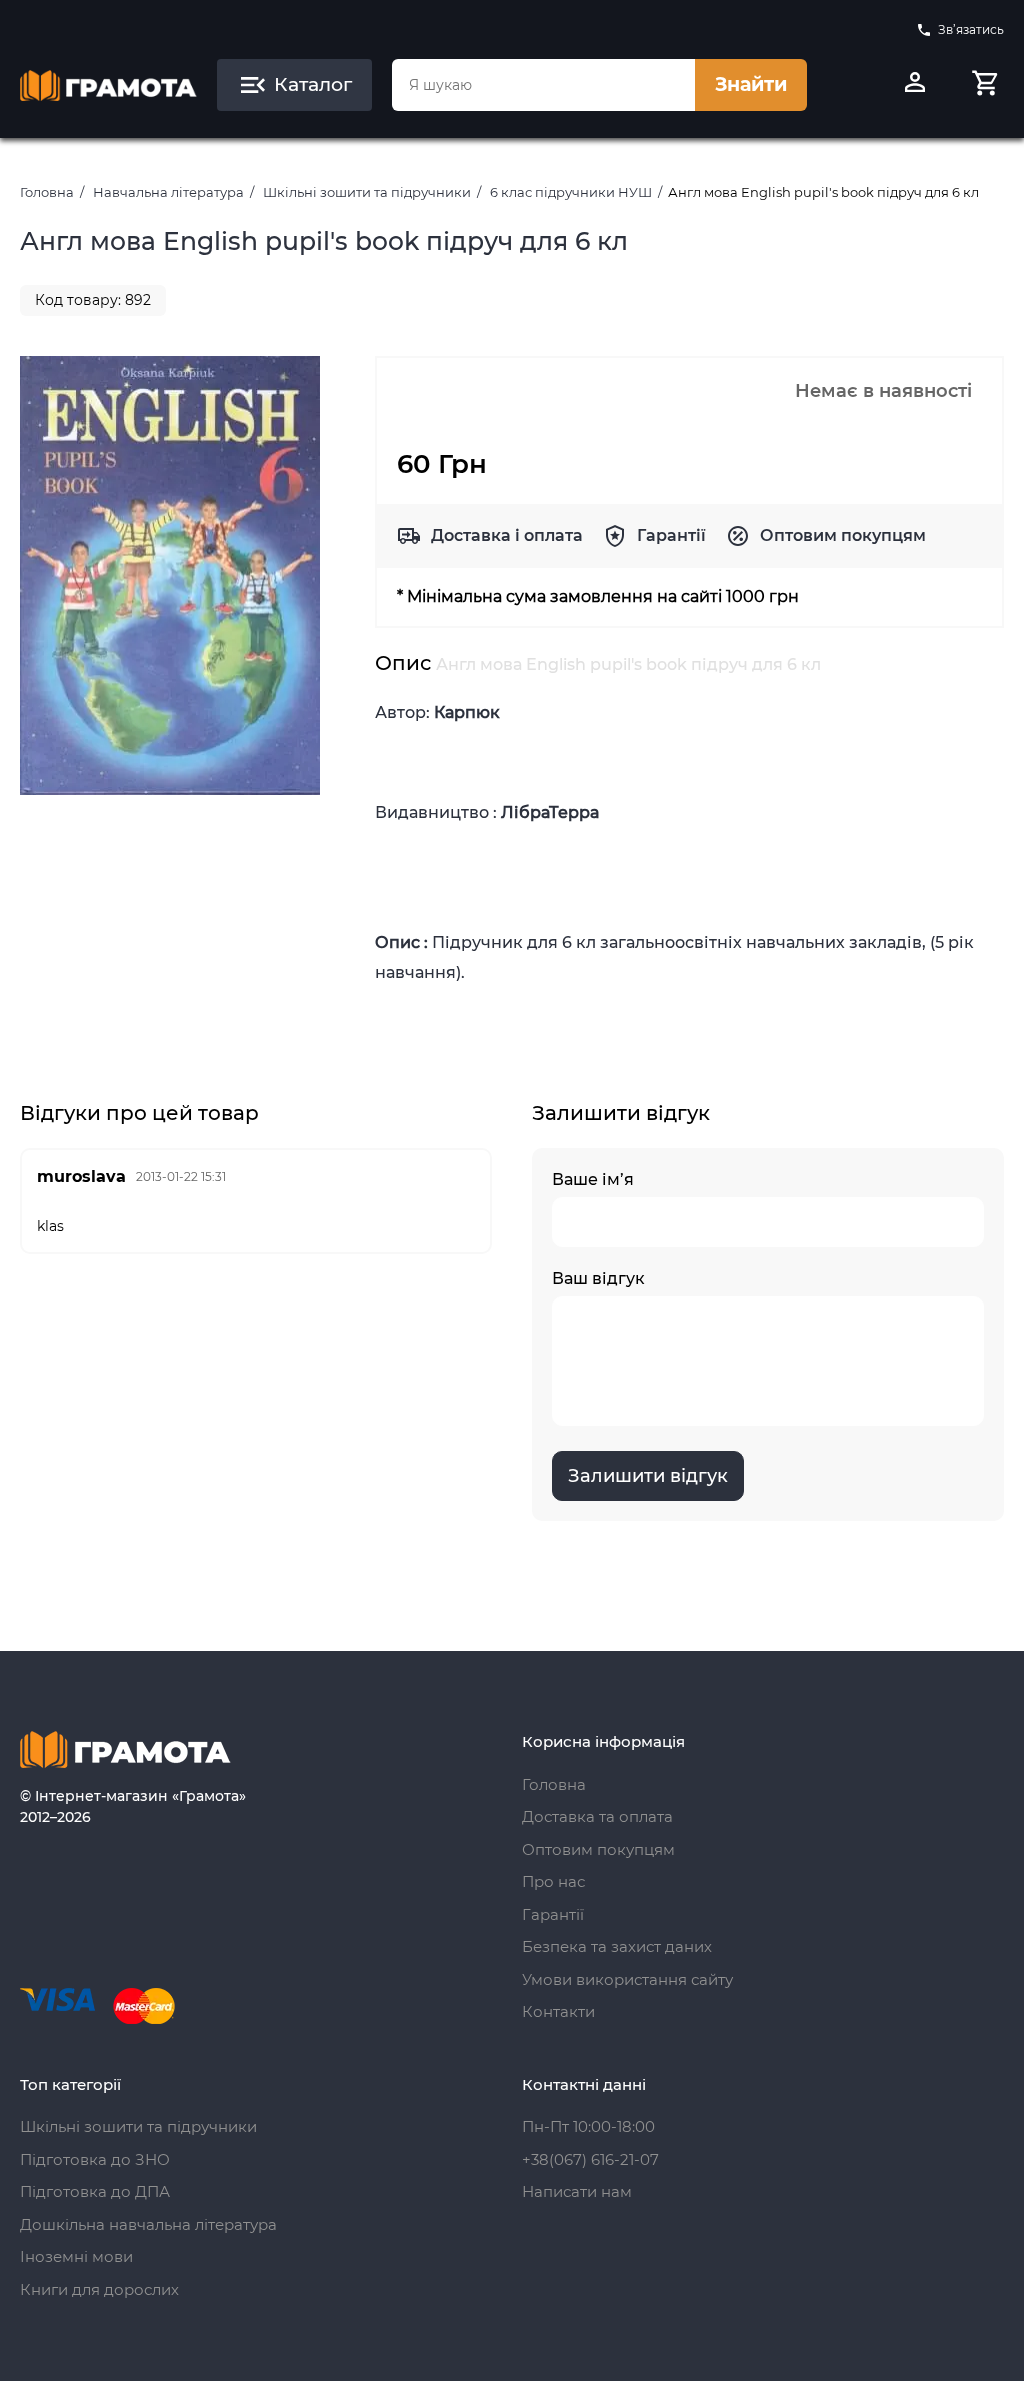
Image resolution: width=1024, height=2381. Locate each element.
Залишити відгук (648, 1476)
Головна (47, 192)
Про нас (553, 1881)
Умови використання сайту (627, 1979)
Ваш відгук (598, 1278)
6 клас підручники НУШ (571, 192)
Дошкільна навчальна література (148, 2224)
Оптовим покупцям (843, 535)
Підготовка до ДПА (95, 2191)
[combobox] (543, 85)
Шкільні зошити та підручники (367, 192)
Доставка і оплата (507, 535)
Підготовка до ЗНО (95, 2159)
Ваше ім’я (593, 1179)
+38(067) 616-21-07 (590, 2159)
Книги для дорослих (99, 2289)
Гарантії (671, 535)
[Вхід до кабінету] (915, 85)
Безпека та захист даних (617, 1946)
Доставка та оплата (597, 1816)
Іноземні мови (76, 2256)
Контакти (558, 2011)
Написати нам (577, 2191)
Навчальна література (168, 192)
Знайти (751, 84)
